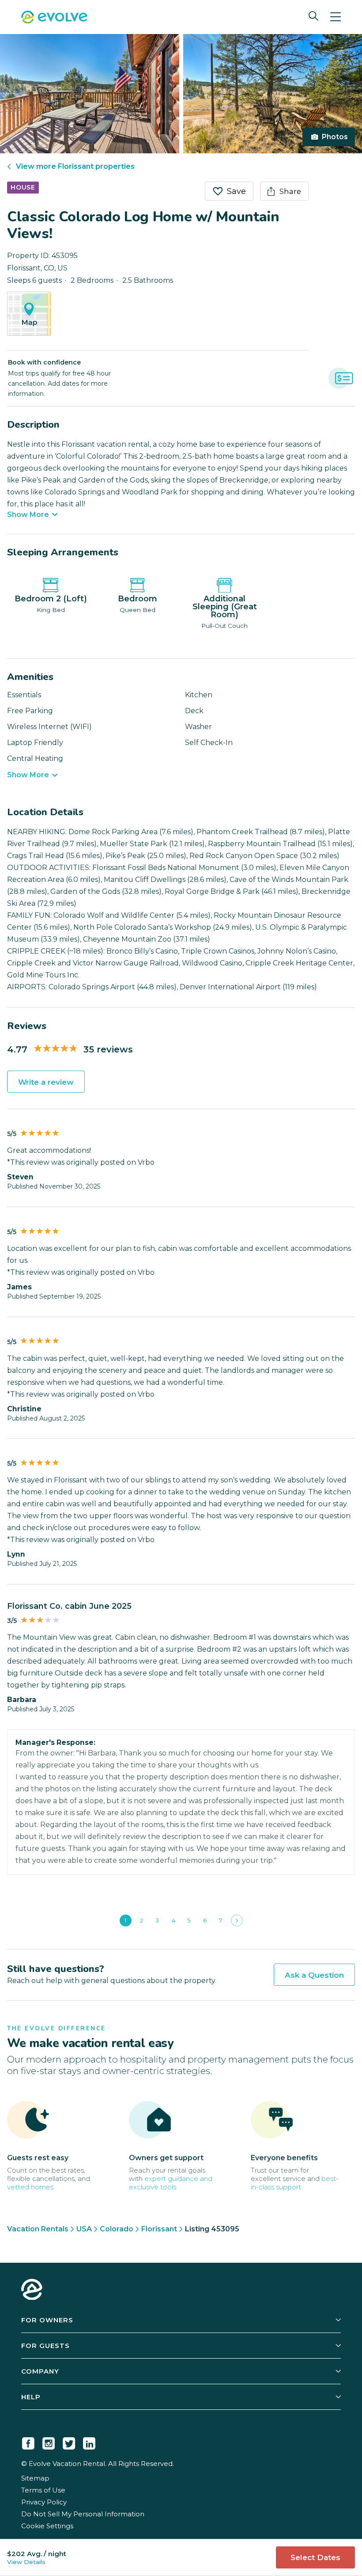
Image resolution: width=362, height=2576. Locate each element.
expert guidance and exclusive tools (171, 2183)
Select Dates (315, 2557)
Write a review (46, 1082)
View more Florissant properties (75, 166)
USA (84, 2229)
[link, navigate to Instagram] (49, 2442)
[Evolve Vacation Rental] (54, 18)
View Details (26, 2562)
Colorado (117, 2229)
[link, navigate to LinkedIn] (89, 2442)
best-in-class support (295, 2183)
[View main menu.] (336, 17)
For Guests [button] (45, 2346)
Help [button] (31, 2397)
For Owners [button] (47, 2320)
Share (290, 191)
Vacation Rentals (38, 2229)
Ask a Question (314, 1975)
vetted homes (30, 2187)
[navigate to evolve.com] (32, 2291)
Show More (28, 515)
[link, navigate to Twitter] (69, 2442)
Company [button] (40, 2371)
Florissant (159, 2229)
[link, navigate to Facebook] (28, 2442)
